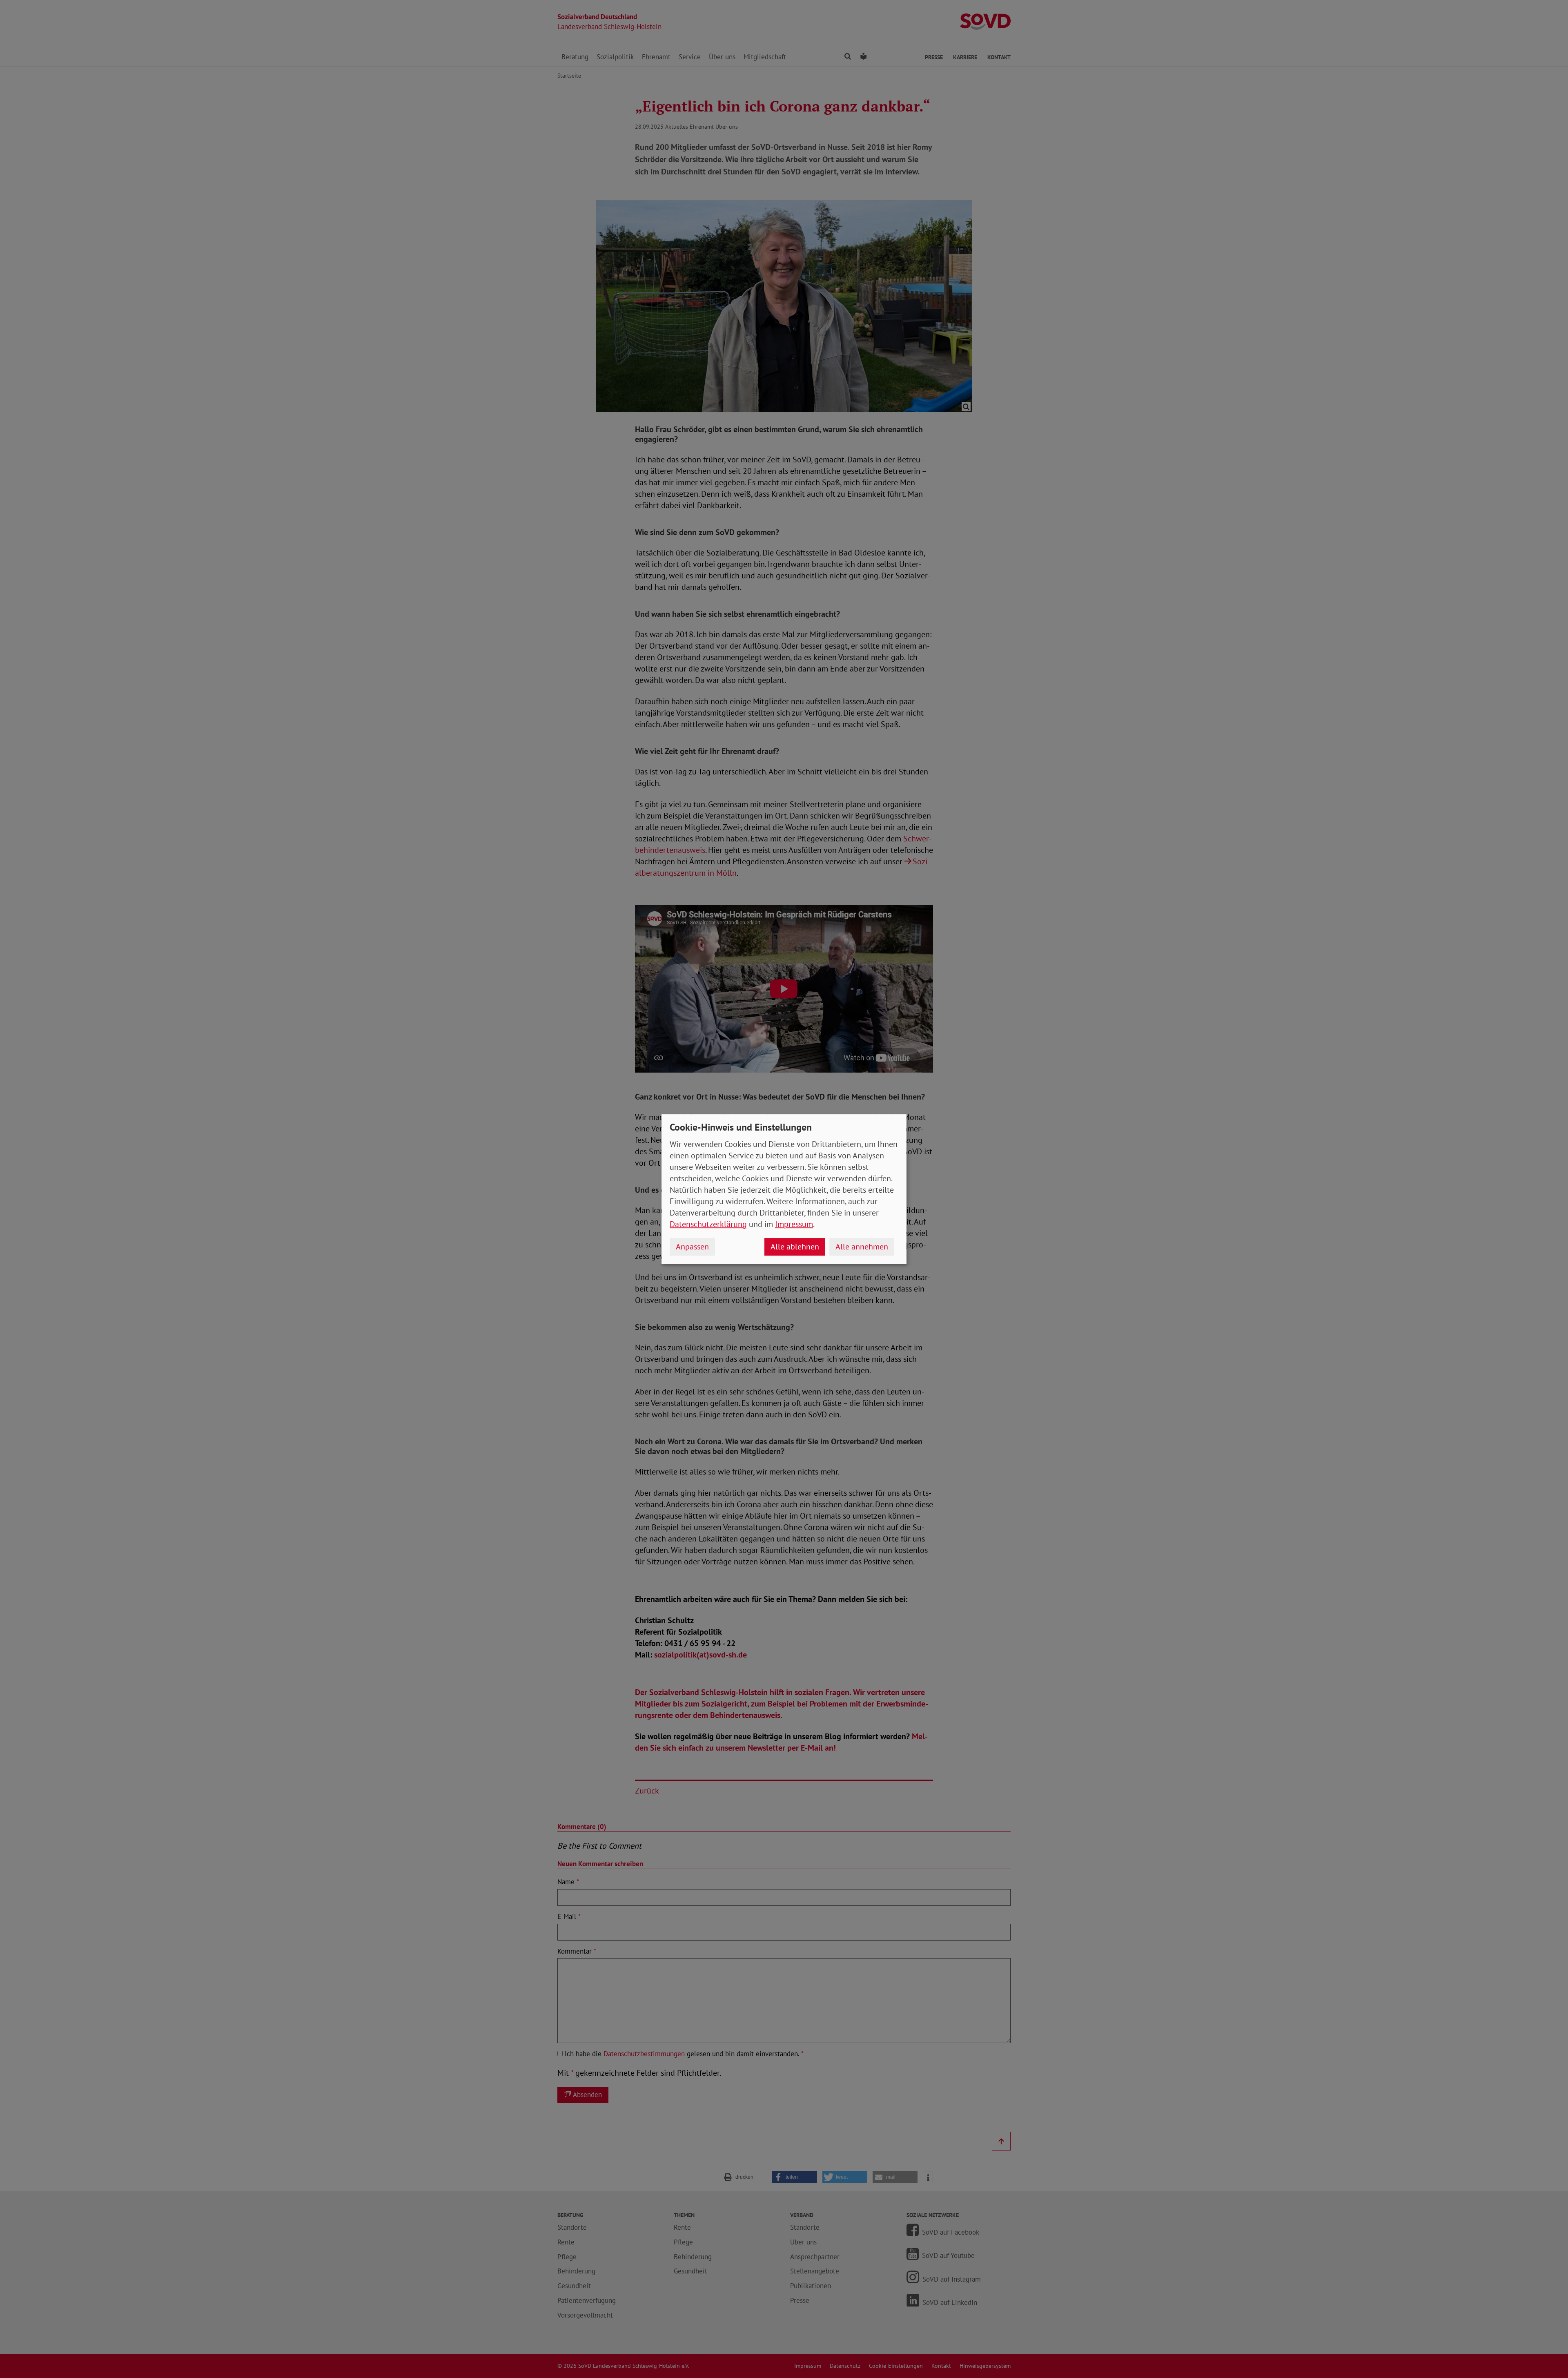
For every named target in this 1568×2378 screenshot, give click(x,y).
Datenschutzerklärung (708, 1224)
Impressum (794, 1224)
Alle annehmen (862, 1247)
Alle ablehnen (795, 1247)
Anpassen (692, 1247)
